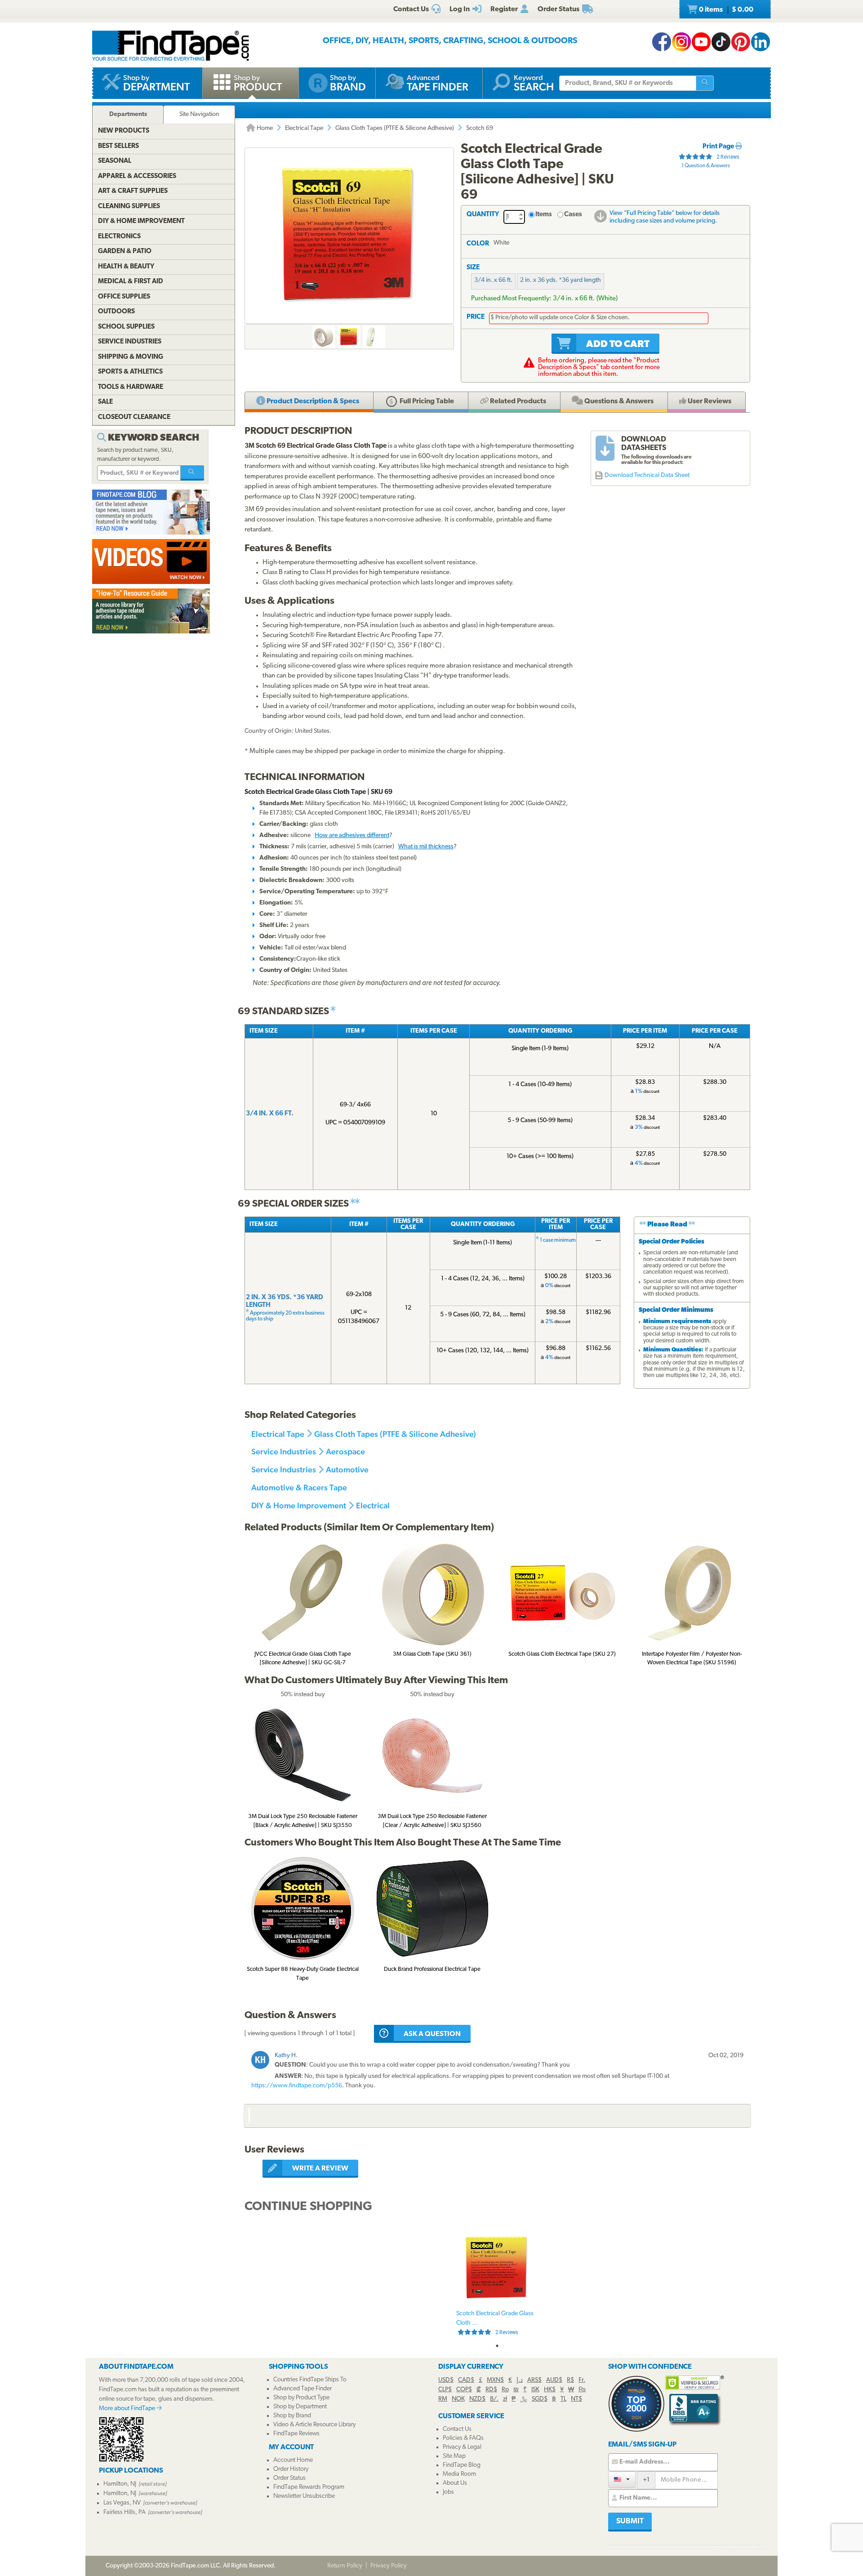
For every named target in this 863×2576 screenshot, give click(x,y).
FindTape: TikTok (721, 42)
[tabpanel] (497, 2283)
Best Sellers (118, 146)
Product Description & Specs (312, 401)
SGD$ (540, 2399)
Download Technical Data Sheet (647, 475)
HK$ (550, 2390)
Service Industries (284, 1451)
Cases (573, 215)
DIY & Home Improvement (299, 1505)
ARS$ (534, 2380)
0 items (725, 10)
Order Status (289, 2478)
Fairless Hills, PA (125, 2512)
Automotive (347, 1469)
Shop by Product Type (301, 2398)
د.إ (520, 2380)
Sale (105, 402)
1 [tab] (497, 2346)
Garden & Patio (125, 252)
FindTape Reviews (296, 2434)
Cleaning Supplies (129, 207)
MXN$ (495, 2380)
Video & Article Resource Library (314, 2425)
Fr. (582, 2380)
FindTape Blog (462, 2465)
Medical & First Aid (131, 282)
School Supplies (126, 327)
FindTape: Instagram (681, 42)
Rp (505, 2390)
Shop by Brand (292, 2416)
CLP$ (445, 2390)
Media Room (459, 2474)
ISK (535, 2390)
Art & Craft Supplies (133, 191)
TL (563, 2399)
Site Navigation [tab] (199, 114)
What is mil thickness (426, 847)
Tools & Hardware (131, 387)
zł (505, 2399)
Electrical (373, 1505)
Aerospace (345, 1451)
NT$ (576, 2399)
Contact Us (457, 2429)
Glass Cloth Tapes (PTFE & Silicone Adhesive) (395, 128)
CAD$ (466, 2380)
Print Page (719, 147)
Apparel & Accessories (137, 176)
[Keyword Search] (192, 473)
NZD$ (477, 2399)
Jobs (448, 2492)
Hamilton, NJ (120, 2484)
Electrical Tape (304, 128)
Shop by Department (300, 2407)
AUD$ (554, 2380)
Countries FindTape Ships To (310, 2380)
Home (264, 128)
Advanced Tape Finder (302, 2389)
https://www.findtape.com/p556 (297, 2086)
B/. (494, 2399)
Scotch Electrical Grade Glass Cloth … (495, 2323)
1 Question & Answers (706, 166)
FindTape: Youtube (701, 42)
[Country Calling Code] (622, 2480)
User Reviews (709, 401)
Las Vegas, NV (122, 2503)
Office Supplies (124, 297)
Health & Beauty (126, 267)
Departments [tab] (128, 114)
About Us (455, 2483)
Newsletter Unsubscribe (304, 2496)
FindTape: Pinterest (741, 42)
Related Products (517, 401)
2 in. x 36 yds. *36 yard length (561, 280)
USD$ (446, 2380)
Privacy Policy (389, 2566)
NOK (458, 2399)
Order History (291, 2469)
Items (544, 215)
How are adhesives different (352, 836)
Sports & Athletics (130, 372)
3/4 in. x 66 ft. (493, 280)
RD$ (491, 2390)
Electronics (119, 237)
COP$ (464, 2390)
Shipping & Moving (131, 357)
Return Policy (345, 2566)
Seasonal (115, 161)
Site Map (454, 2456)
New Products (124, 131)
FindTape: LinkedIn (761, 42)
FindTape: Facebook (662, 42)
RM (443, 2399)
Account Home (293, 2460)
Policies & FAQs (463, 2438)
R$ (570, 2380)
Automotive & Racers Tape (299, 1487)
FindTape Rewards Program (309, 2487)
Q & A (618, 401)
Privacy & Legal (462, 2447)
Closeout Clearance (134, 417)
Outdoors (116, 312)
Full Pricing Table (426, 401)
